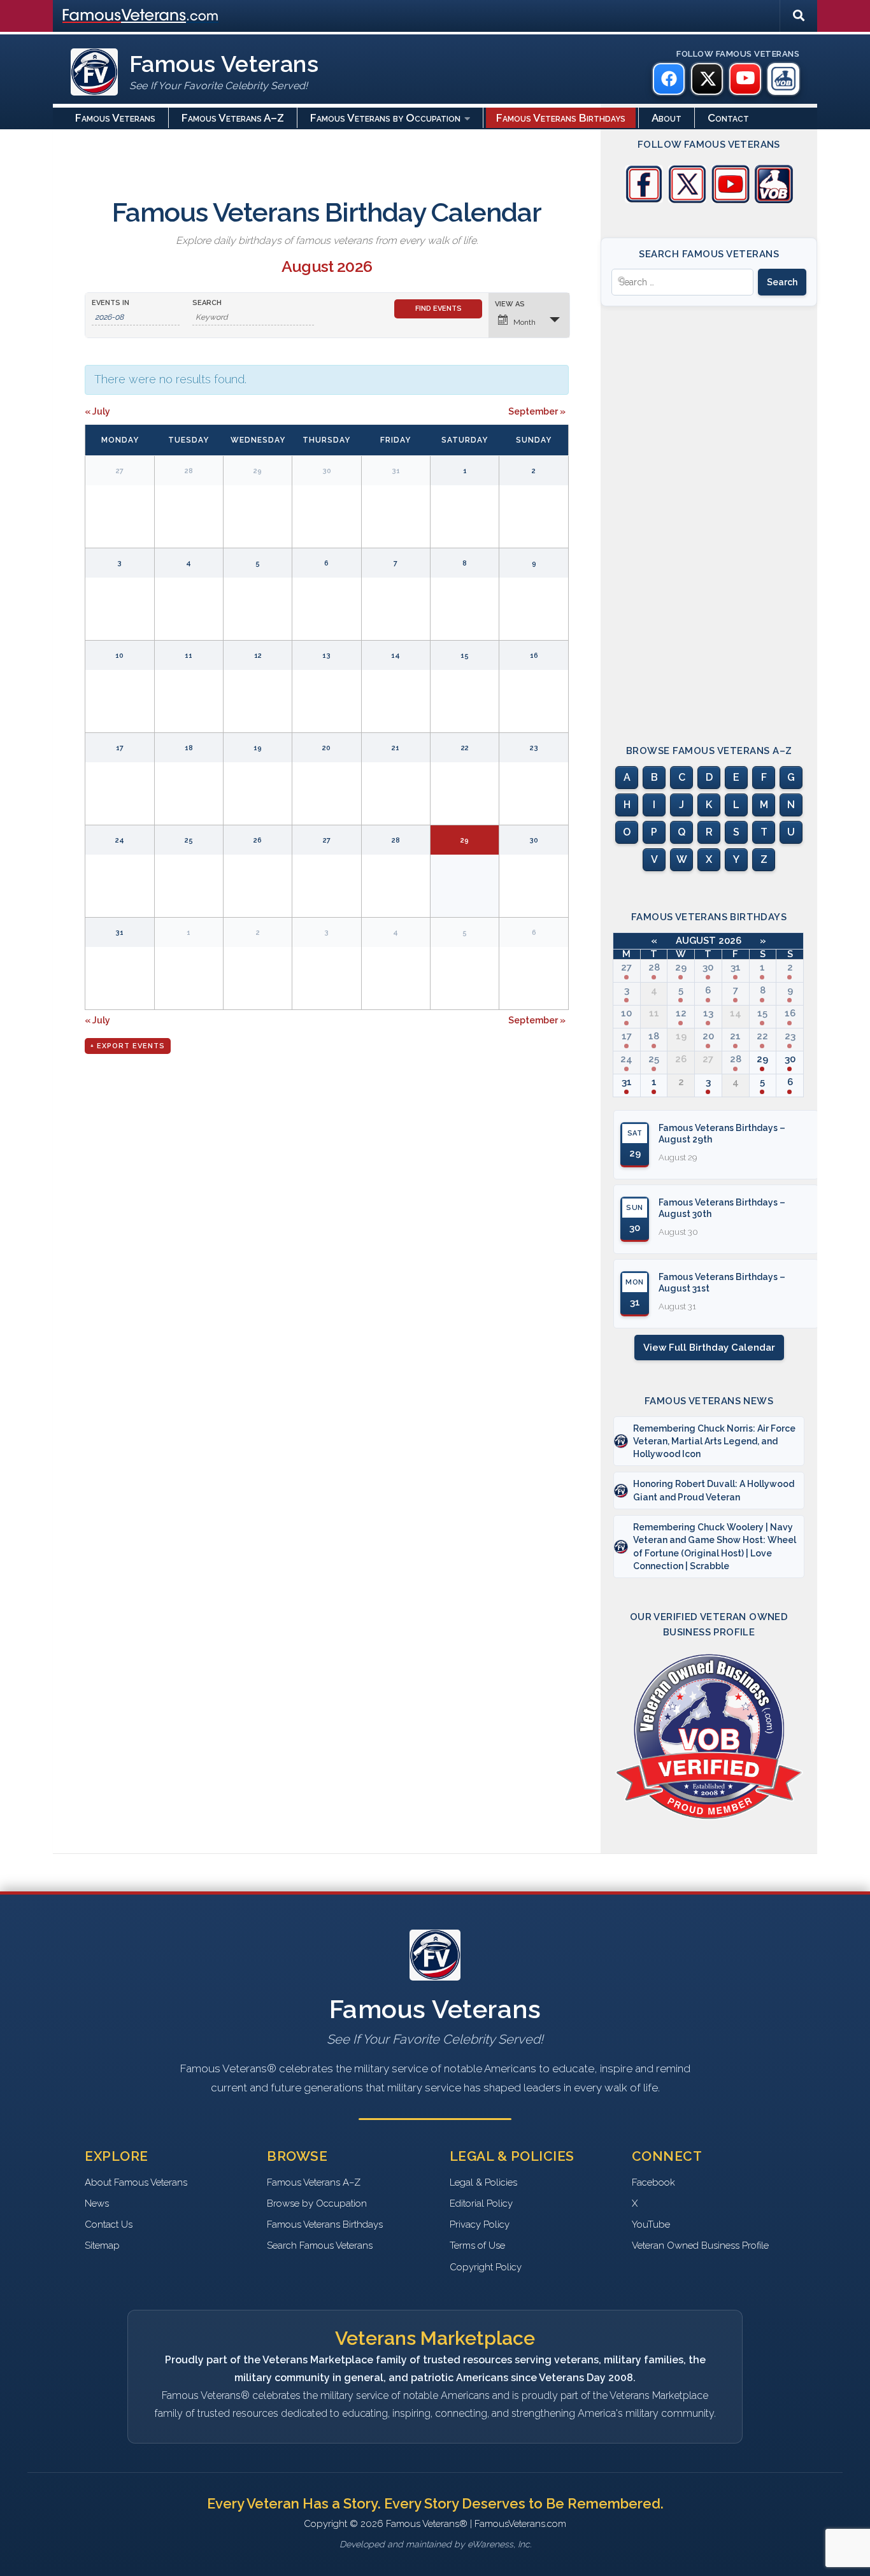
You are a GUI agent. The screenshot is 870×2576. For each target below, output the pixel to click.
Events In (111, 303)
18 (654, 1036)
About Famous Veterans (136, 2182)
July (97, 411)
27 (626, 967)
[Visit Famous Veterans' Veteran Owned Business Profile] (774, 200)
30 (708, 967)
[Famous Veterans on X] (707, 79)
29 (681, 967)
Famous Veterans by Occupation (385, 118)
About (667, 118)
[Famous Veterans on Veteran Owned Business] (783, 79)
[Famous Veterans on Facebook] (669, 79)
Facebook (653, 2182)
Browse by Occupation (317, 2203)
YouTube (651, 2224)
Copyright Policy (486, 2267)
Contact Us (109, 2224)
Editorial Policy (481, 2203)
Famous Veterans (115, 118)
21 (735, 1036)
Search (207, 303)
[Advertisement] (709, 514)
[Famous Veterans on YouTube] (745, 79)
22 (762, 1036)
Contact (728, 118)
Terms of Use (477, 2245)
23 (790, 1036)
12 (681, 1013)
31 (736, 967)
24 (626, 1059)
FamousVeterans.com (140, 16)
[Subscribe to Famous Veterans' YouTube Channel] (731, 200)
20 (708, 1036)
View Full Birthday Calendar (709, 1348)
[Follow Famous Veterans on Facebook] (644, 200)
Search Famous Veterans (320, 2245)
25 (654, 1059)
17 (627, 1036)
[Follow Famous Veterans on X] (687, 200)
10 (626, 1013)
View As (510, 304)
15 (762, 1013)
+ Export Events (128, 1046)
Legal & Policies (483, 2182)
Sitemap (102, 2245)
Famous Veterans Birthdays (561, 118)
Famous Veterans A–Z (233, 118)
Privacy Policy (480, 2224)
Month (524, 322)
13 (708, 1013)
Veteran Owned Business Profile (700, 2245)
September (537, 411)
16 (790, 1013)
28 (654, 967)
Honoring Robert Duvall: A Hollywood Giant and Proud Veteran (714, 1490)
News (97, 2203)
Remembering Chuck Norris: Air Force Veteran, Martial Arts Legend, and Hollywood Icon (714, 1441)
